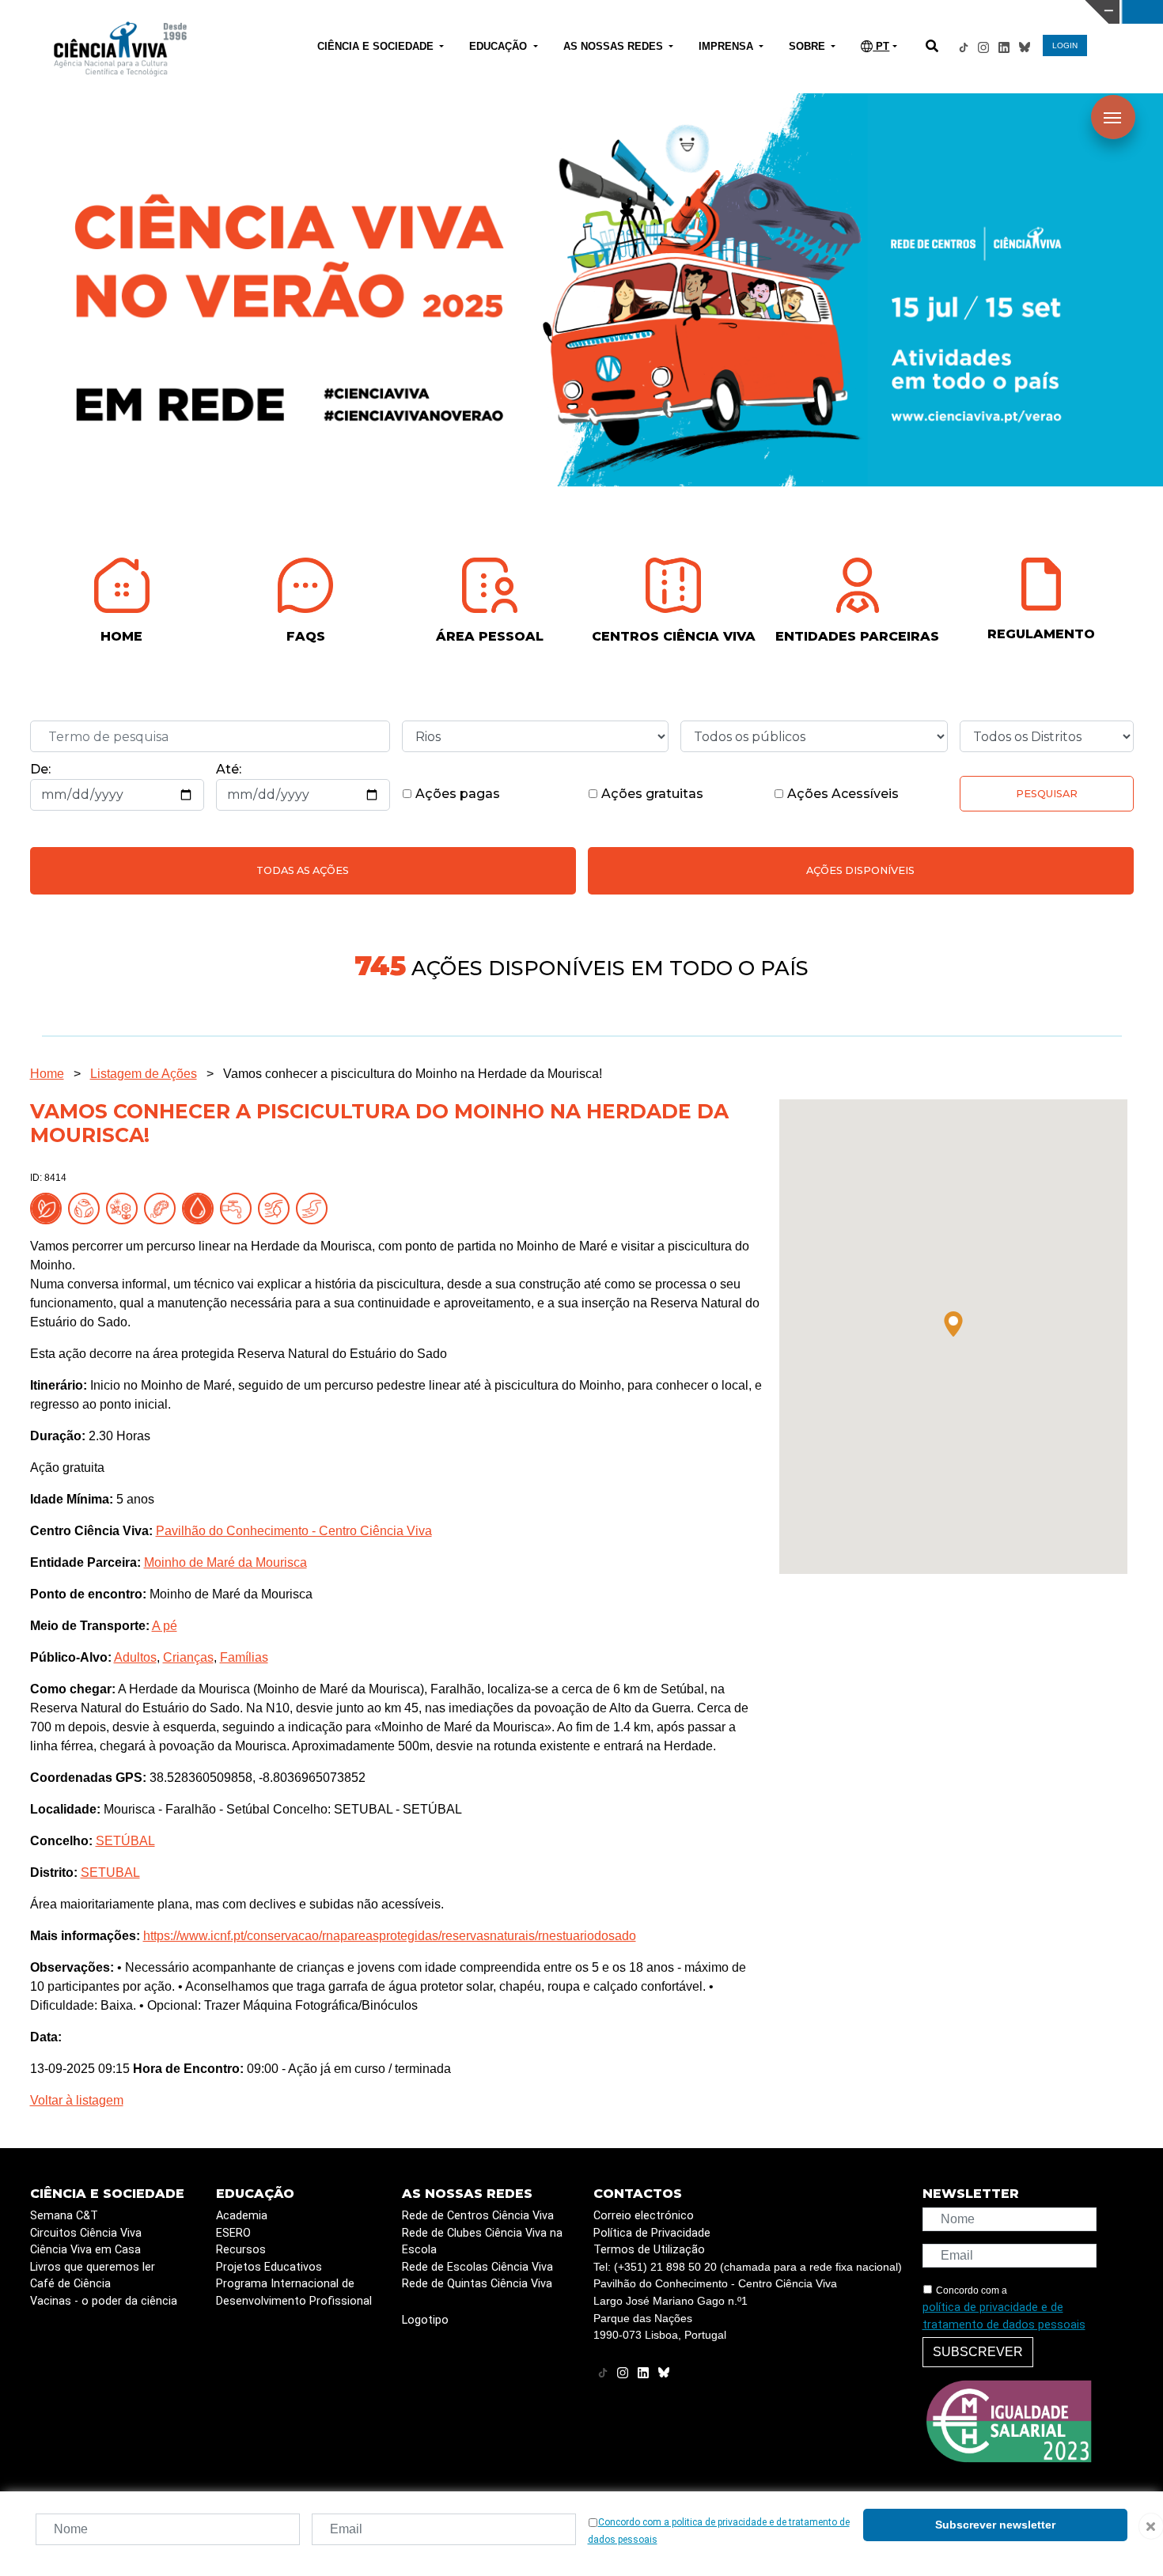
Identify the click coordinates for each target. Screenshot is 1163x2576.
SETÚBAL (125, 1841)
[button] (953, 1324)
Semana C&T (64, 2216)
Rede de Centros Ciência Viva (478, 2216)
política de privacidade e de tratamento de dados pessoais (1004, 2316)
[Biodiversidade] (125, 1207)
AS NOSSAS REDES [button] (615, 46)
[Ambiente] (87, 1207)
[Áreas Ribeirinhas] (277, 1207)
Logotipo (425, 2320)
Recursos (241, 2250)
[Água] (239, 1207)
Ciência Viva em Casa (85, 2250)
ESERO (233, 2233)
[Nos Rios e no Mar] (201, 1207)
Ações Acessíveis (841, 794)
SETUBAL (110, 1872)
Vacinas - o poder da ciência (104, 2301)
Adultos (135, 1657)
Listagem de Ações (144, 1074)
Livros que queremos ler (93, 2267)
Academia (242, 2216)
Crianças (188, 1657)
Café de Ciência (70, 2284)
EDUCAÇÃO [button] (500, 46)
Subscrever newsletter (995, 2525)
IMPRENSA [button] (727, 46)
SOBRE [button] (809, 46)
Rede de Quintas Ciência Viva (477, 2284)
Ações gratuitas (651, 794)
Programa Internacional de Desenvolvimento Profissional (294, 2292)
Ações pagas (456, 794)
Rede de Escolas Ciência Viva (477, 2267)
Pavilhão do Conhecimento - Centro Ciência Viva (294, 1531)
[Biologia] (163, 1207)
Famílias (244, 1657)
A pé (165, 1626)
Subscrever (978, 2352)
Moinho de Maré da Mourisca (225, 1562)
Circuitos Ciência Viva (86, 2233)
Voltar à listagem (77, 2100)
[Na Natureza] (49, 1207)
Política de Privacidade (652, 2233)
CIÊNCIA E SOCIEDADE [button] (377, 46)
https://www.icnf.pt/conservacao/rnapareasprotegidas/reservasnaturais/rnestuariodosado (390, 1936)
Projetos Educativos (269, 2267)
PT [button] (881, 46)
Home (47, 1074)
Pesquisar (1047, 794)
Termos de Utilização (649, 2250)
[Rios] (315, 1207)
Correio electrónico (644, 2216)
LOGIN (1065, 45)
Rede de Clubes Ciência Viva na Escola (482, 2242)
